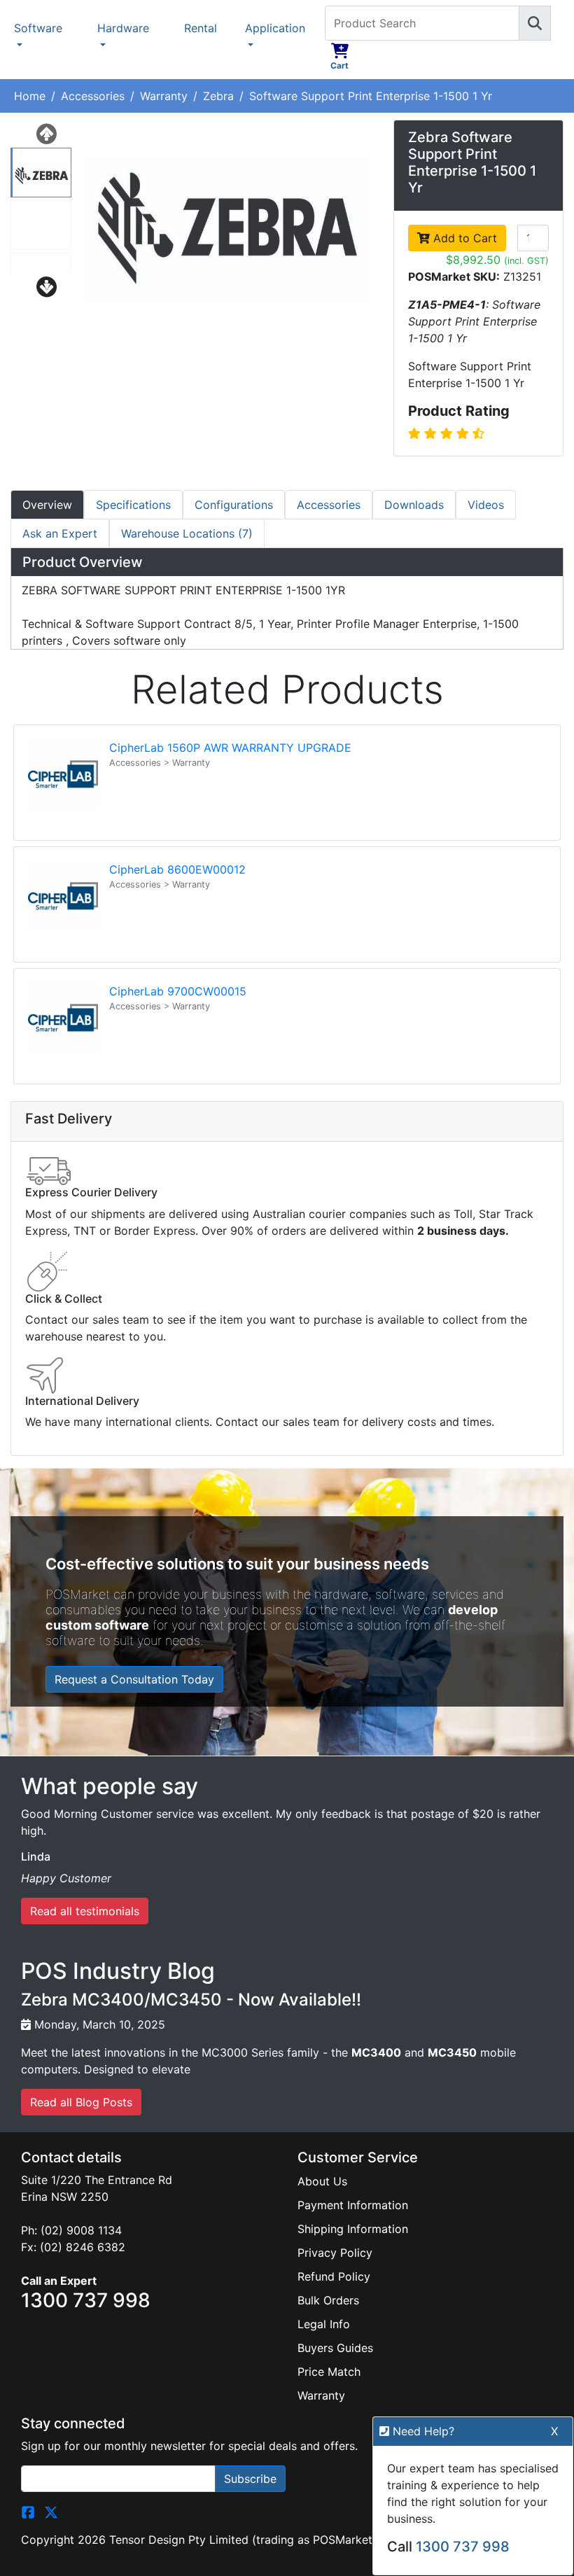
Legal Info (324, 2324)
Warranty (164, 96)
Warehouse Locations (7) (187, 533)
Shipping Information (353, 2229)
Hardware (123, 28)
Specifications (133, 505)
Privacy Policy (335, 2253)
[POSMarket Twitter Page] (51, 2512)
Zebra (218, 96)
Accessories (93, 96)
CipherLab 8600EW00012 (177, 869)
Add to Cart (463, 238)
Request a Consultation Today (134, 1679)
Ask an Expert (60, 533)
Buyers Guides (335, 2348)
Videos (486, 505)
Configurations (234, 505)
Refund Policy (334, 2276)
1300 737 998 (463, 2547)
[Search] (535, 23)
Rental (201, 28)
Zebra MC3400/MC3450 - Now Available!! (191, 2000)
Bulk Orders (328, 2300)
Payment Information (353, 2205)
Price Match (329, 2372)
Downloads (414, 505)
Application (275, 28)
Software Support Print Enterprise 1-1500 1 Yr (371, 96)
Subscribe (250, 2479)
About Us (322, 2181)
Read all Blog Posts (81, 2102)
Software (38, 28)
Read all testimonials (85, 1911)
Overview (47, 505)
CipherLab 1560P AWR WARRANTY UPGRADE (230, 748)
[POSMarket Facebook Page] (28, 2512)
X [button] (554, 2431)
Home (30, 96)
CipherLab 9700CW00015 (178, 991)
